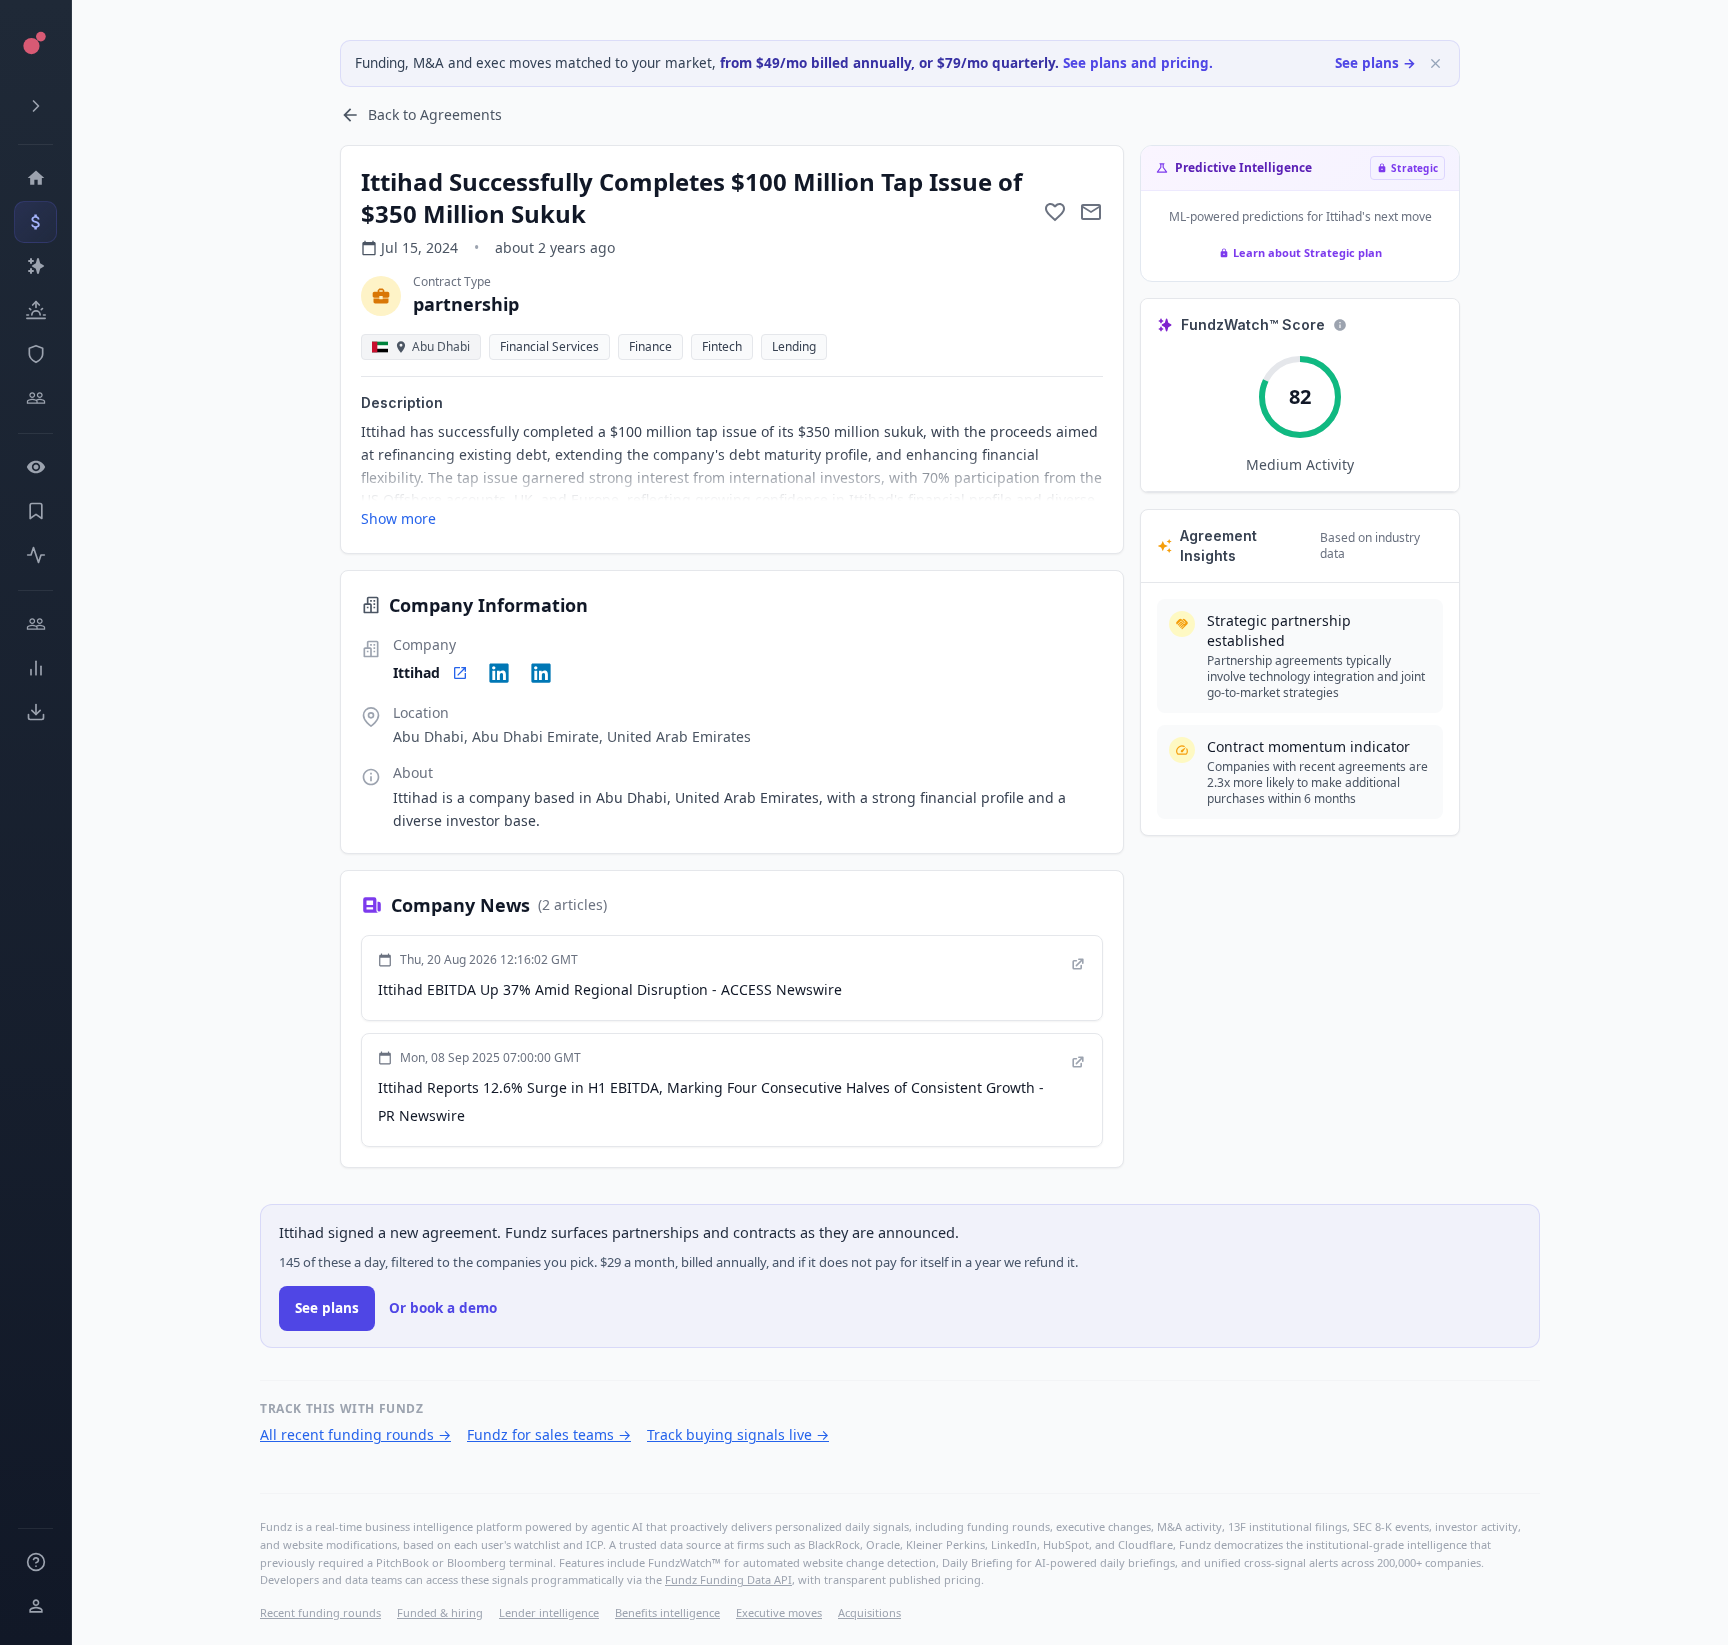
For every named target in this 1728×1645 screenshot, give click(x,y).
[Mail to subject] (1091, 212)
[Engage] (35, 624)
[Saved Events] (35, 511)
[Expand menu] (35, 106)
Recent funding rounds (320, 1612)
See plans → (1375, 63)
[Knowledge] (35, 1562)
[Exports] (35, 712)
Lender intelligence (549, 1612)
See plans (327, 1308)
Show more (398, 518)
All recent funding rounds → (355, 1434)
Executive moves (779, 1612)
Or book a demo (443, 1308)
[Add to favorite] (1055, 212)
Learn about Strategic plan (1307, 252)
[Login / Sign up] (35, 1606)
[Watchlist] (35, 467)
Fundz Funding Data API (728, 1579)
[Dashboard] (35, 178)
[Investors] (35, 398)
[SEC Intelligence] (35, 354)
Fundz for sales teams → (549, 1434)
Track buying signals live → (738, 1434)
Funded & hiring (440, 1612)
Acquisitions (869, 1612)
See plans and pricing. (1138, 63)
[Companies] (35, 266)
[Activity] (35, 555)
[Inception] (35, 310)
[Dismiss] (1435, 63)
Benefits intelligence (667, 1612)
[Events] (35, 222)
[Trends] (35, 668)
